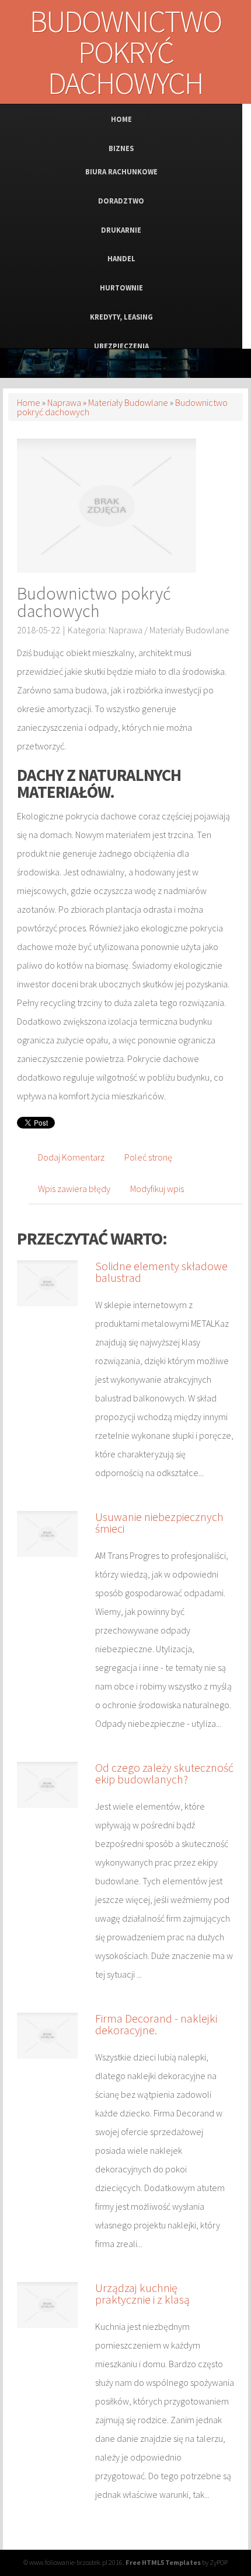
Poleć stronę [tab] (148, 1157)
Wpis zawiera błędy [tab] (74, 1189)
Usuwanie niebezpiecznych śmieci (159, 1522)
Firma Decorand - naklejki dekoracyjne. (156, 2024)
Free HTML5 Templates (163, 2562)
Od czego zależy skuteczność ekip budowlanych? (164, 1773)
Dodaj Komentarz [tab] (71, 1157)
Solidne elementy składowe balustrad (161, 1272)
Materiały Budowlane (128, 402)
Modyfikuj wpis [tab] (157, 1189)
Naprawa (64, 402)
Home (29, 402)
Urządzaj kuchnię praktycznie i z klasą (142, 2293)
